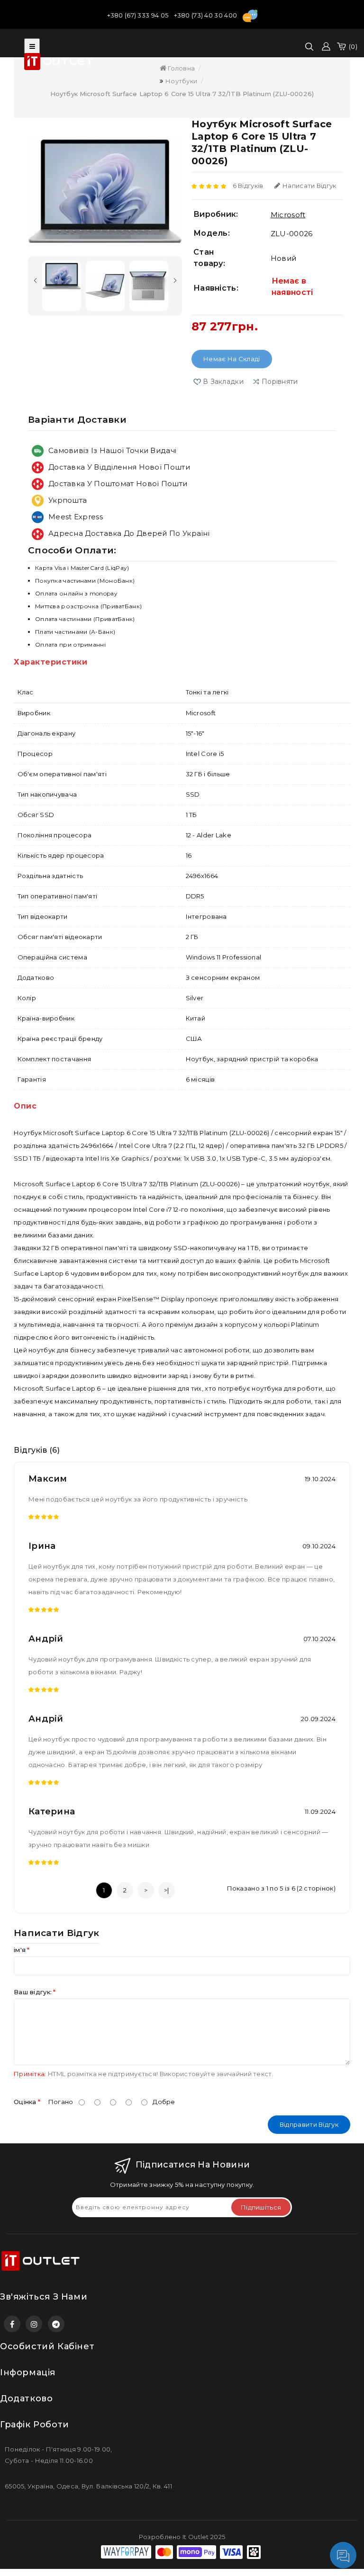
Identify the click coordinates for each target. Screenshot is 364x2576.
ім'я (20, 1950)
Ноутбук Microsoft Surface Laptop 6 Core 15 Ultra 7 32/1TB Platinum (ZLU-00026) (182, 94)
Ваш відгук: (33, 1992)
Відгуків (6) (37, 1450)
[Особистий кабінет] (326, 46)
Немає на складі (232, 359)
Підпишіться (261, 2207)
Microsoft (288, 215)
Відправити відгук (309, 2124)
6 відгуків (248, 186)
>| (167, 1890)
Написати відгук (309, 186)
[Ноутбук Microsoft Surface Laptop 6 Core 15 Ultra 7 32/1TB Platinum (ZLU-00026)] (105, 191)
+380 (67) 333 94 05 (139, 15)
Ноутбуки (181, 81)
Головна (181, 68)
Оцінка (25, 2102)
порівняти (280, 382)
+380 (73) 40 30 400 (206, 15)
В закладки (223, 382)
